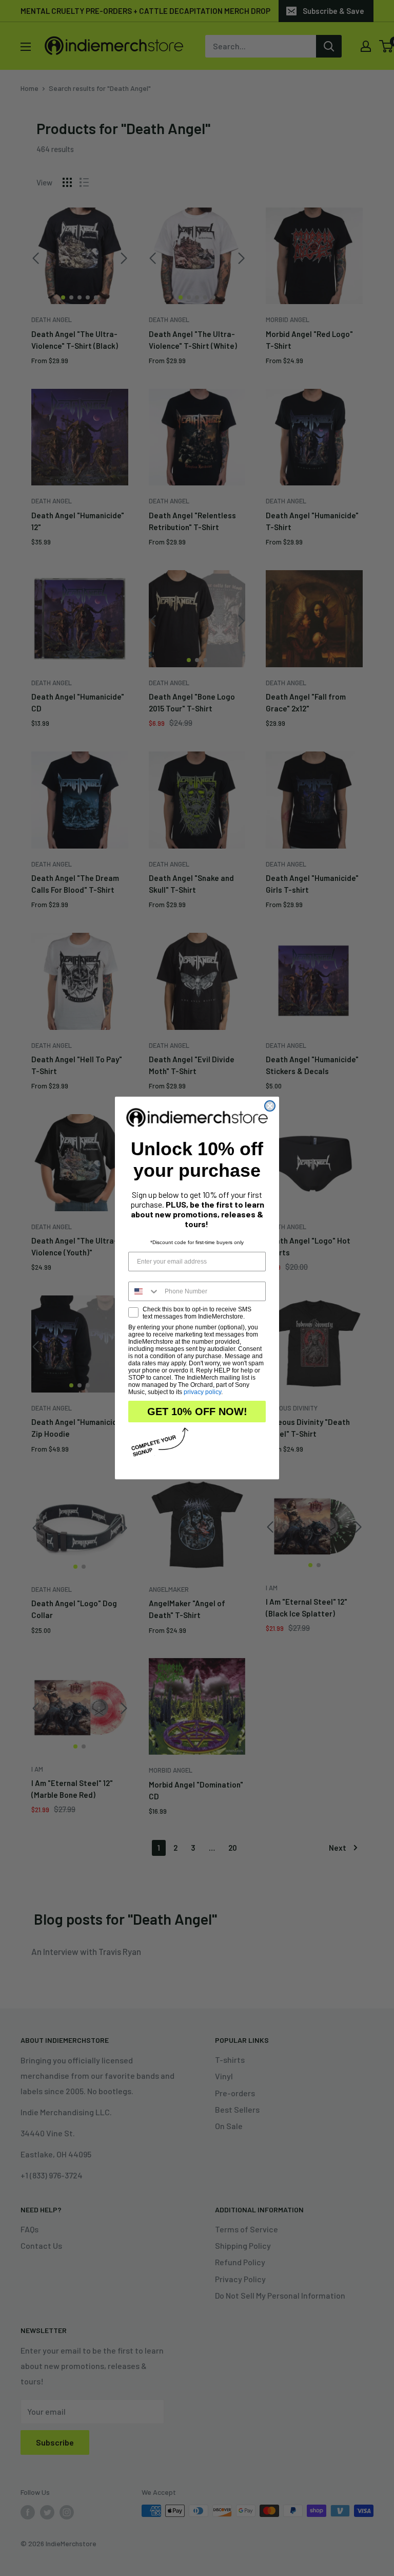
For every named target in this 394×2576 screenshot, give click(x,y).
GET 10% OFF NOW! (197, 1412)
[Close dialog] (270, 1106)
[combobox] (144, 1291)
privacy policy (202, 1392)
